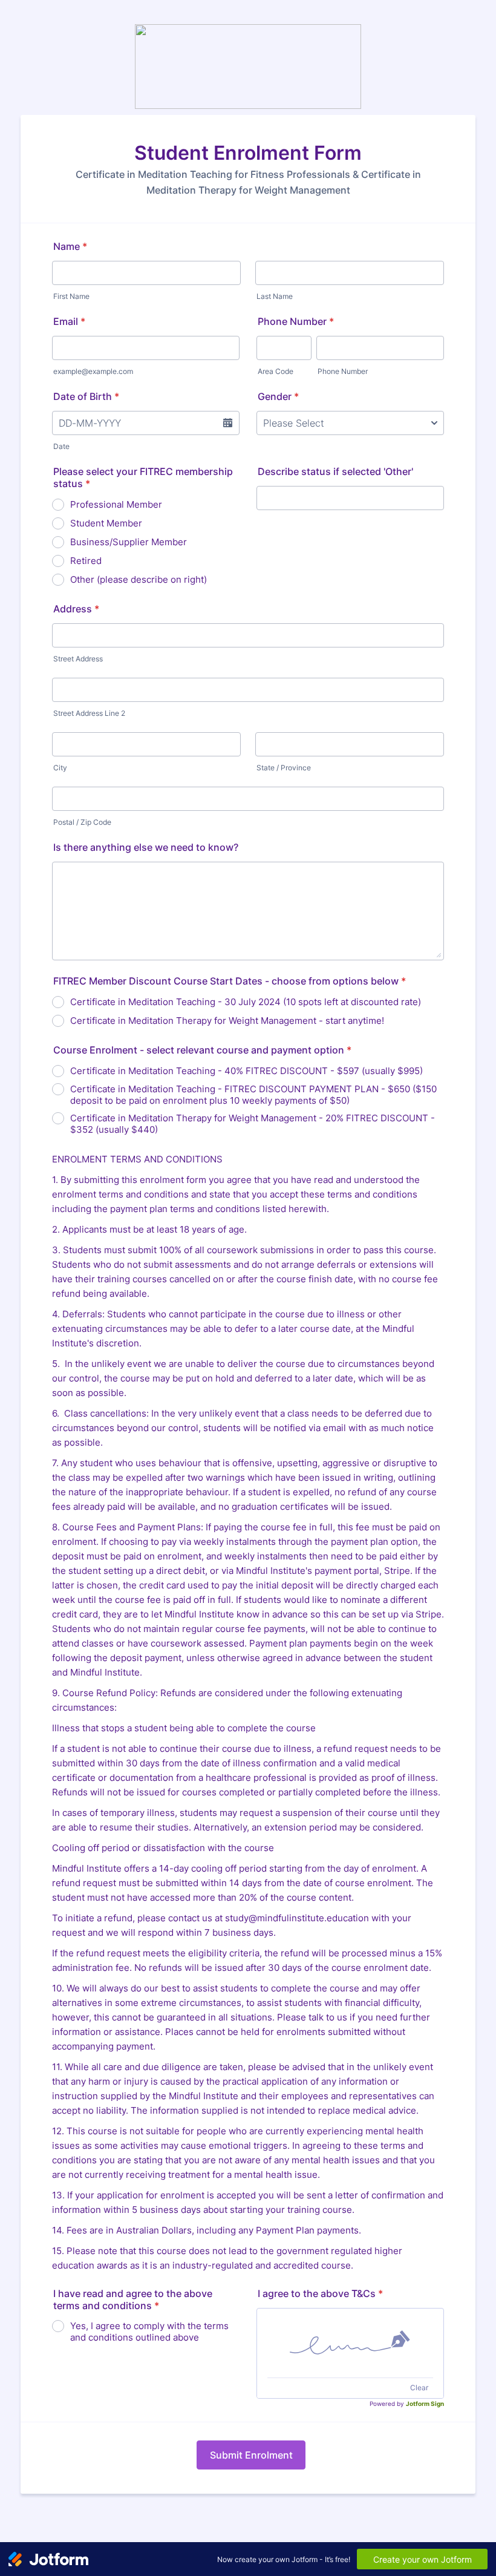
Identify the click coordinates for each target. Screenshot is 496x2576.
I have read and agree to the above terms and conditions (133, 2299)
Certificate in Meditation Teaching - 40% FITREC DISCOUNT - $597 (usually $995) (246, 1071)
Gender (278, 396)
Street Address (78, 659)
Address (76, 609)
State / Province (284, 768)
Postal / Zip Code (82, 822)
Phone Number (296, 321)
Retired (86, 561)
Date (61, 446)
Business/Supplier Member (129, 542)
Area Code (276, 371)
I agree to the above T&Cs (320, 2293)
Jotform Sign (425, 2404)
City (60, 768)
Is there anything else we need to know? (146, 847)
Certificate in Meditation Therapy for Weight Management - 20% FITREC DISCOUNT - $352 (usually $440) (253, 1124)
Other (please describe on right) (139, 579)
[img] (350, 2343)
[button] (227, 423)
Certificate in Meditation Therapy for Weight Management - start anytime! (227, 1021)
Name (70, 246)
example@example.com (93, 371)
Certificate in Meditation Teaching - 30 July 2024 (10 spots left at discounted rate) (246, 1002)
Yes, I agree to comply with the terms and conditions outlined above (149, 2332)
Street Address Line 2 (89, 713)
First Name (71, 296)
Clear (419, 2388)
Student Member (106, 523)
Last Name (275, 296)
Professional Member (116, 504)
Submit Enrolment (251, 2455)
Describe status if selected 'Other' (335, 471)
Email (69, 321)
